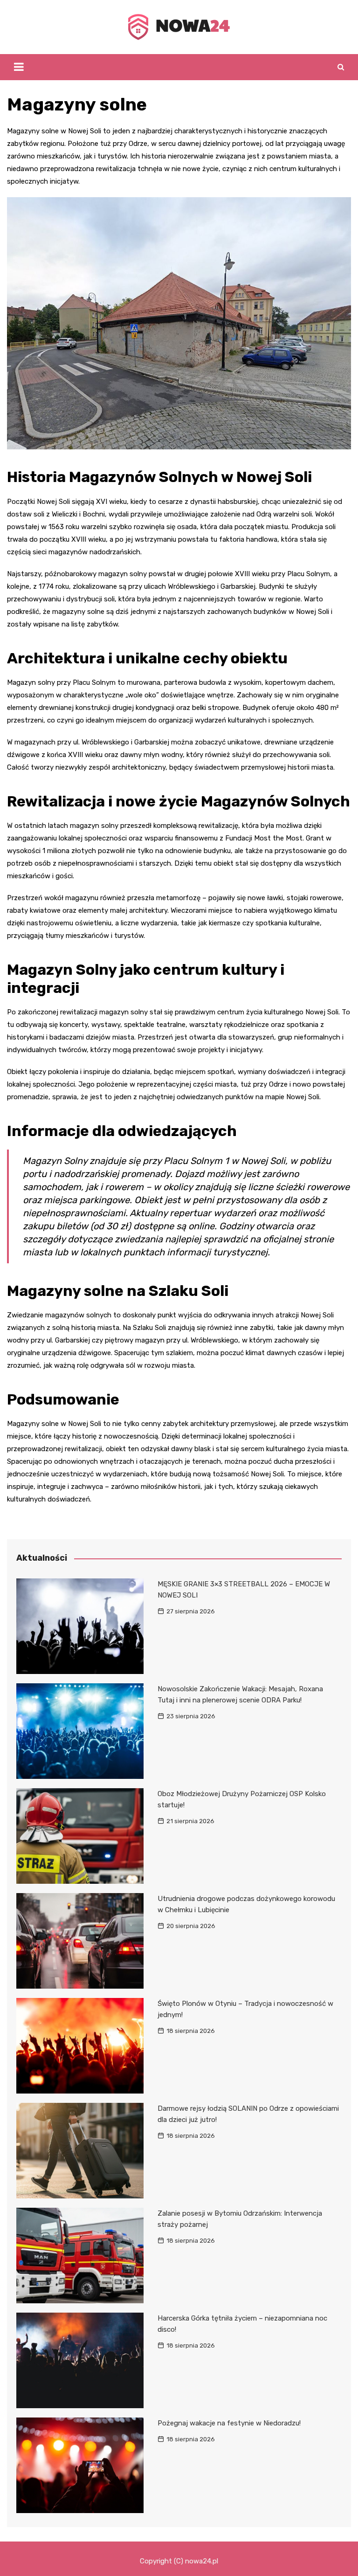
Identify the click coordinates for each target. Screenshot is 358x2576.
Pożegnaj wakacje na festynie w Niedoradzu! (229, 2423)
